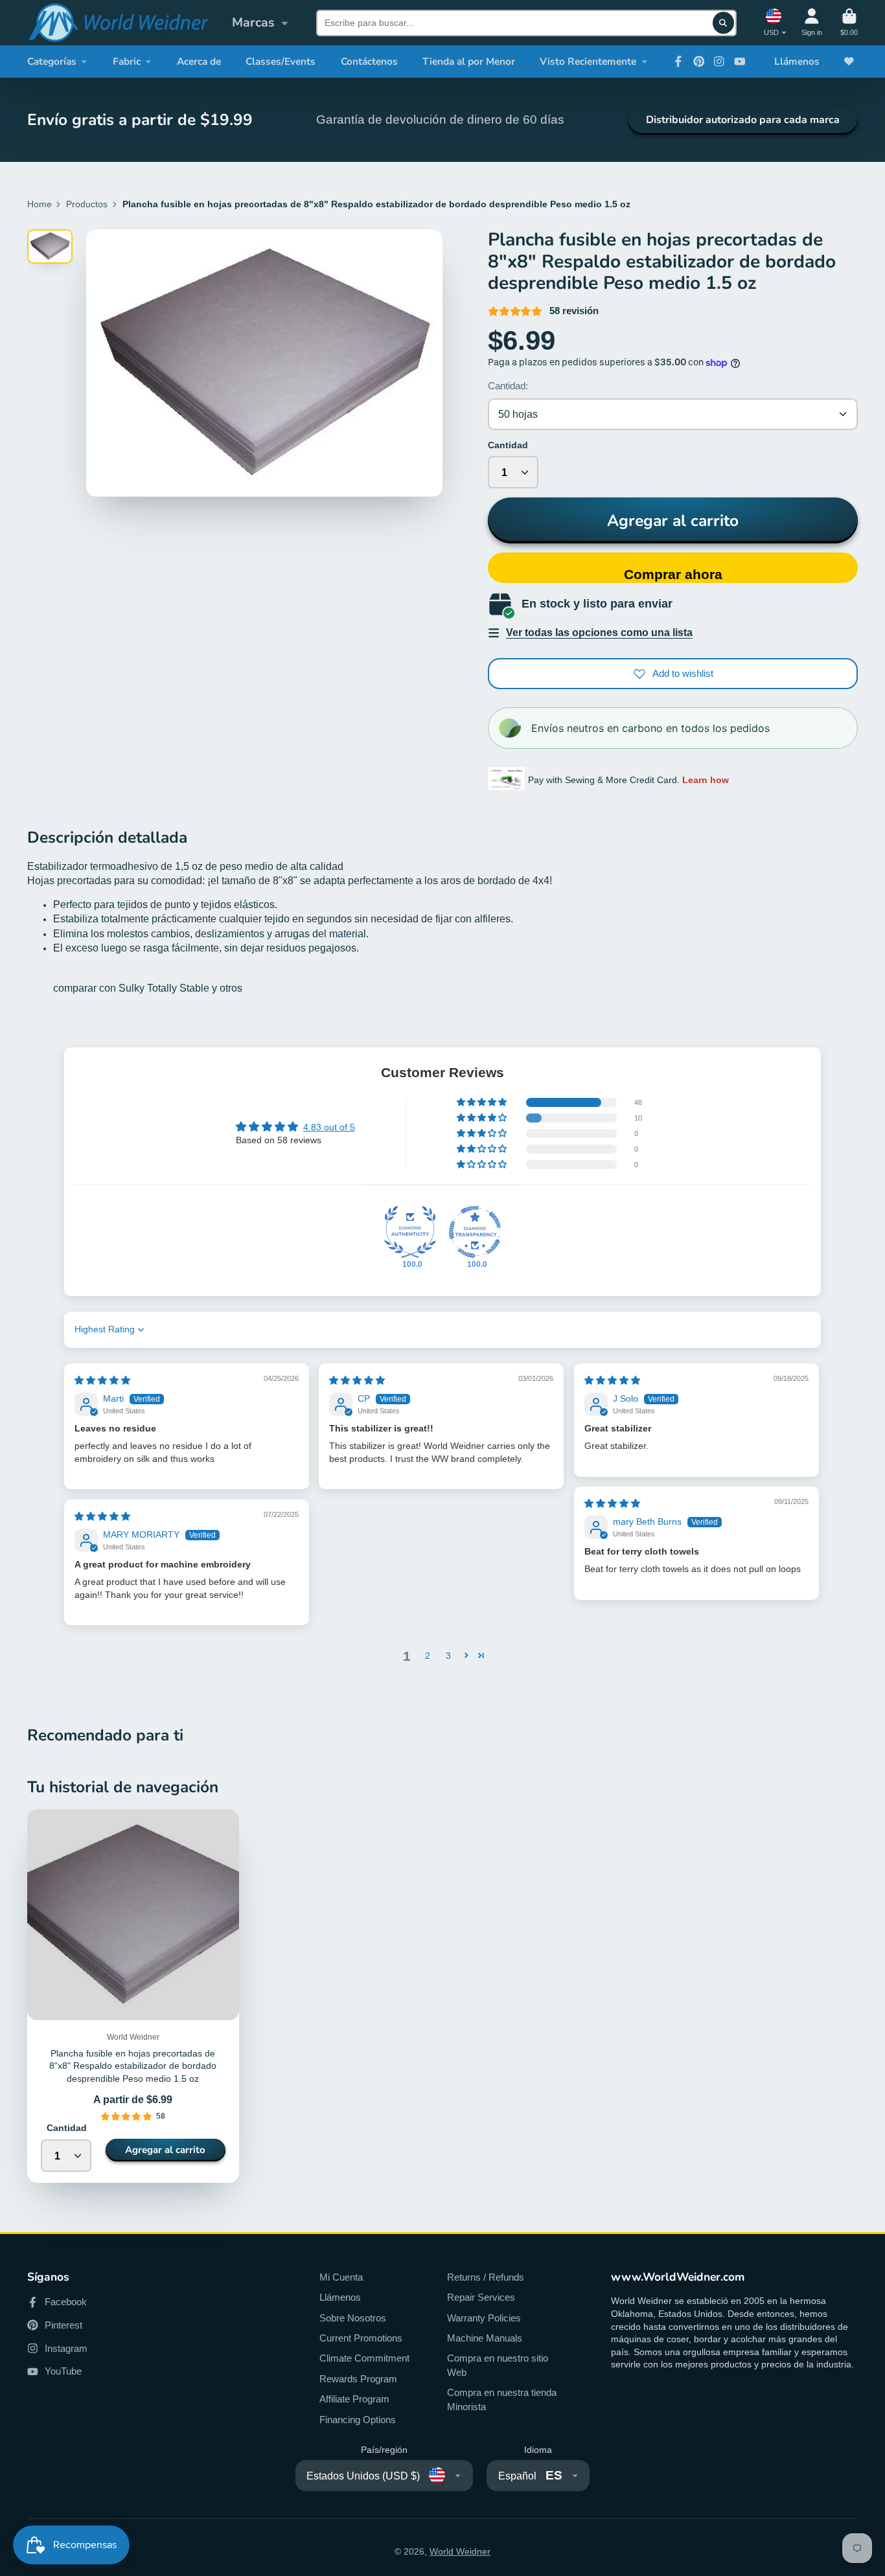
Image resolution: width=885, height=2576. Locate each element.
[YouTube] (740, 62)
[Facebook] (678, 62)
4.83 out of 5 (329, 1127)
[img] (102, 1380)
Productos (87, 204)
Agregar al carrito (673, 521)
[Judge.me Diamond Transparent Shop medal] (475, 1232)
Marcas (253, 22)
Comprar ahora (673, 574)
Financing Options (358, 2420)
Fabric (127, 61)
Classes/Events (281, 61)
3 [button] (448, 1656)
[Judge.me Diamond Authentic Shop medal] (410, 1232)
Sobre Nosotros (353, 2318)
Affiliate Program (354, 2399)
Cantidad (508, 445)
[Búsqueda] (724, 23)
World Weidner (460, 2551)
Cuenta (812, 22)
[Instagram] (719, 62)
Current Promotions (361, 2338)
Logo (118, 23)
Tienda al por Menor (469, 61)
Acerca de (199, 61)
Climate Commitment (364, 2358)
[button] (483, 1102)
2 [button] (428, 1656)
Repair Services (481, 2297)
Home (40, 204)
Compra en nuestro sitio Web (498, 2365)
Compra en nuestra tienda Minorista (502, 2399)
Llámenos (797, 61)
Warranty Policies (484, 2318)
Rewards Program (358, 2379)
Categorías (52, 61)
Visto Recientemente (588, 61)
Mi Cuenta (341, 2277)
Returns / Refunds (486, 2277)
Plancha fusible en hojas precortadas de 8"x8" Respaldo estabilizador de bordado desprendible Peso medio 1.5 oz (133, 1996)
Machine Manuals (485, 2338)
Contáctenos (369, 61)
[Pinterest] (699, 62)
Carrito (849, 22)
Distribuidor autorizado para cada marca (743, 120)
